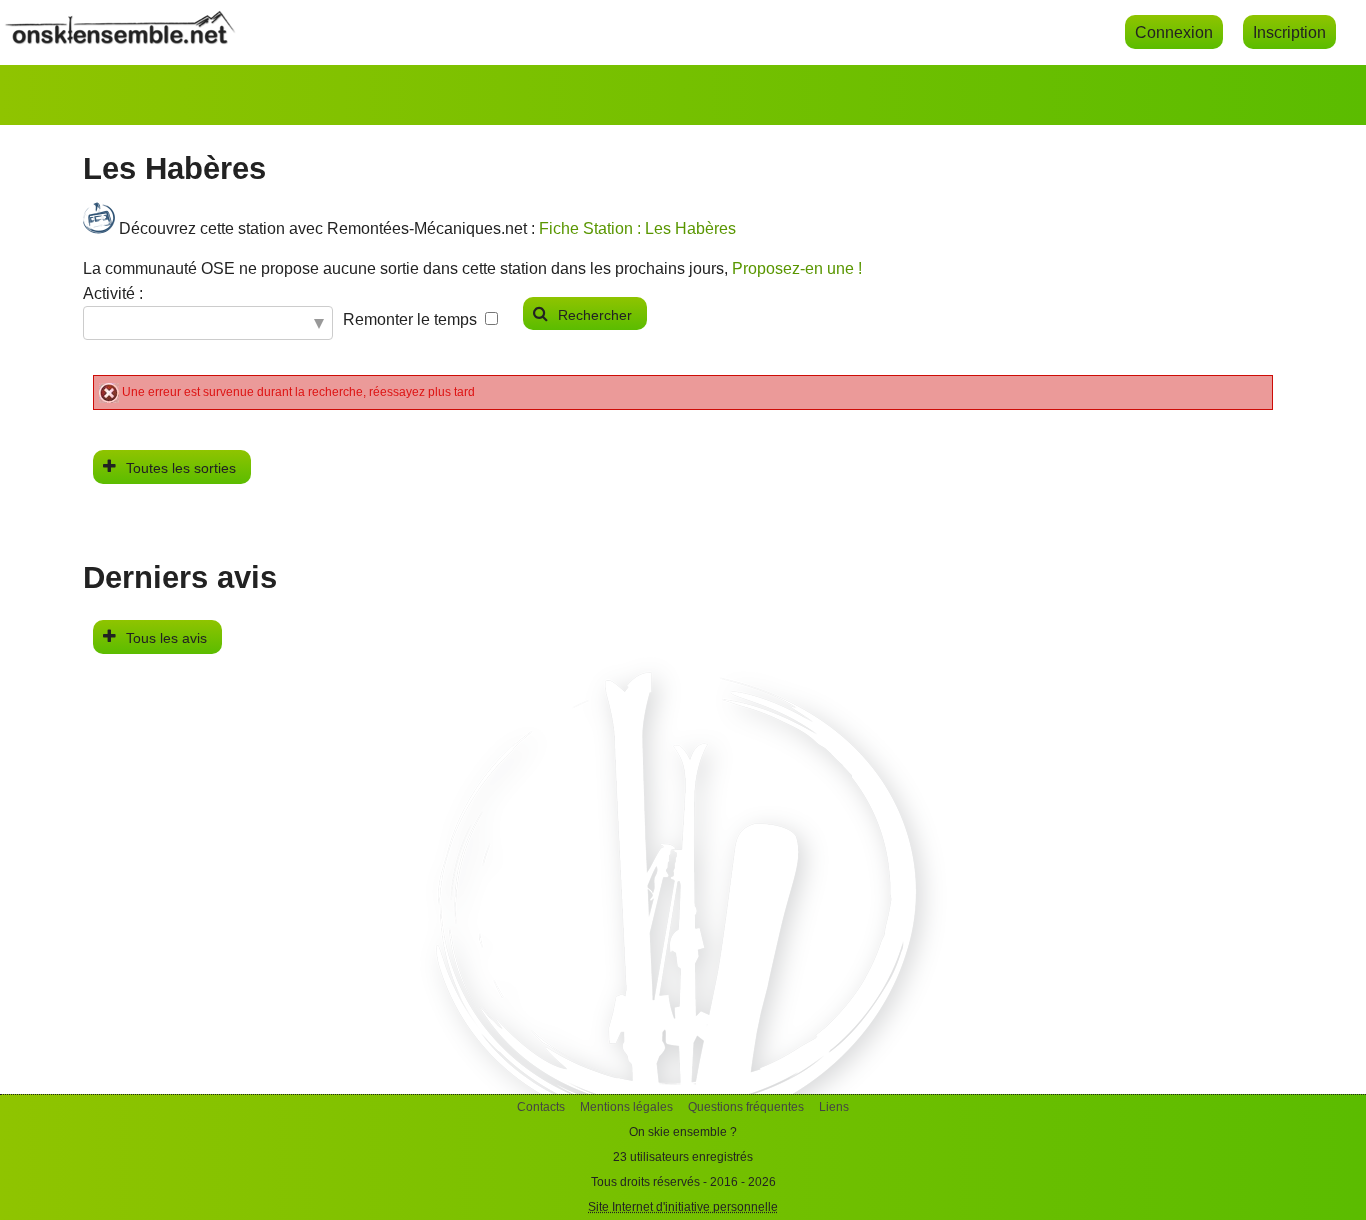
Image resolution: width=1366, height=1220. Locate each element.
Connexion (1174, 32)
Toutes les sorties (181, 468)
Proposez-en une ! (797, 268)
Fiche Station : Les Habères (637, 228)
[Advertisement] (683, 954)
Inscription (1289, 32)
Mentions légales (626, 1107)
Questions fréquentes (746, 1107)
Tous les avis (166, 638)
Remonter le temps (410, 319)
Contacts (541, 1107)
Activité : (113, 293)
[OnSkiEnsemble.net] (120, 39)
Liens (834, 1107)
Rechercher (595, 315)
